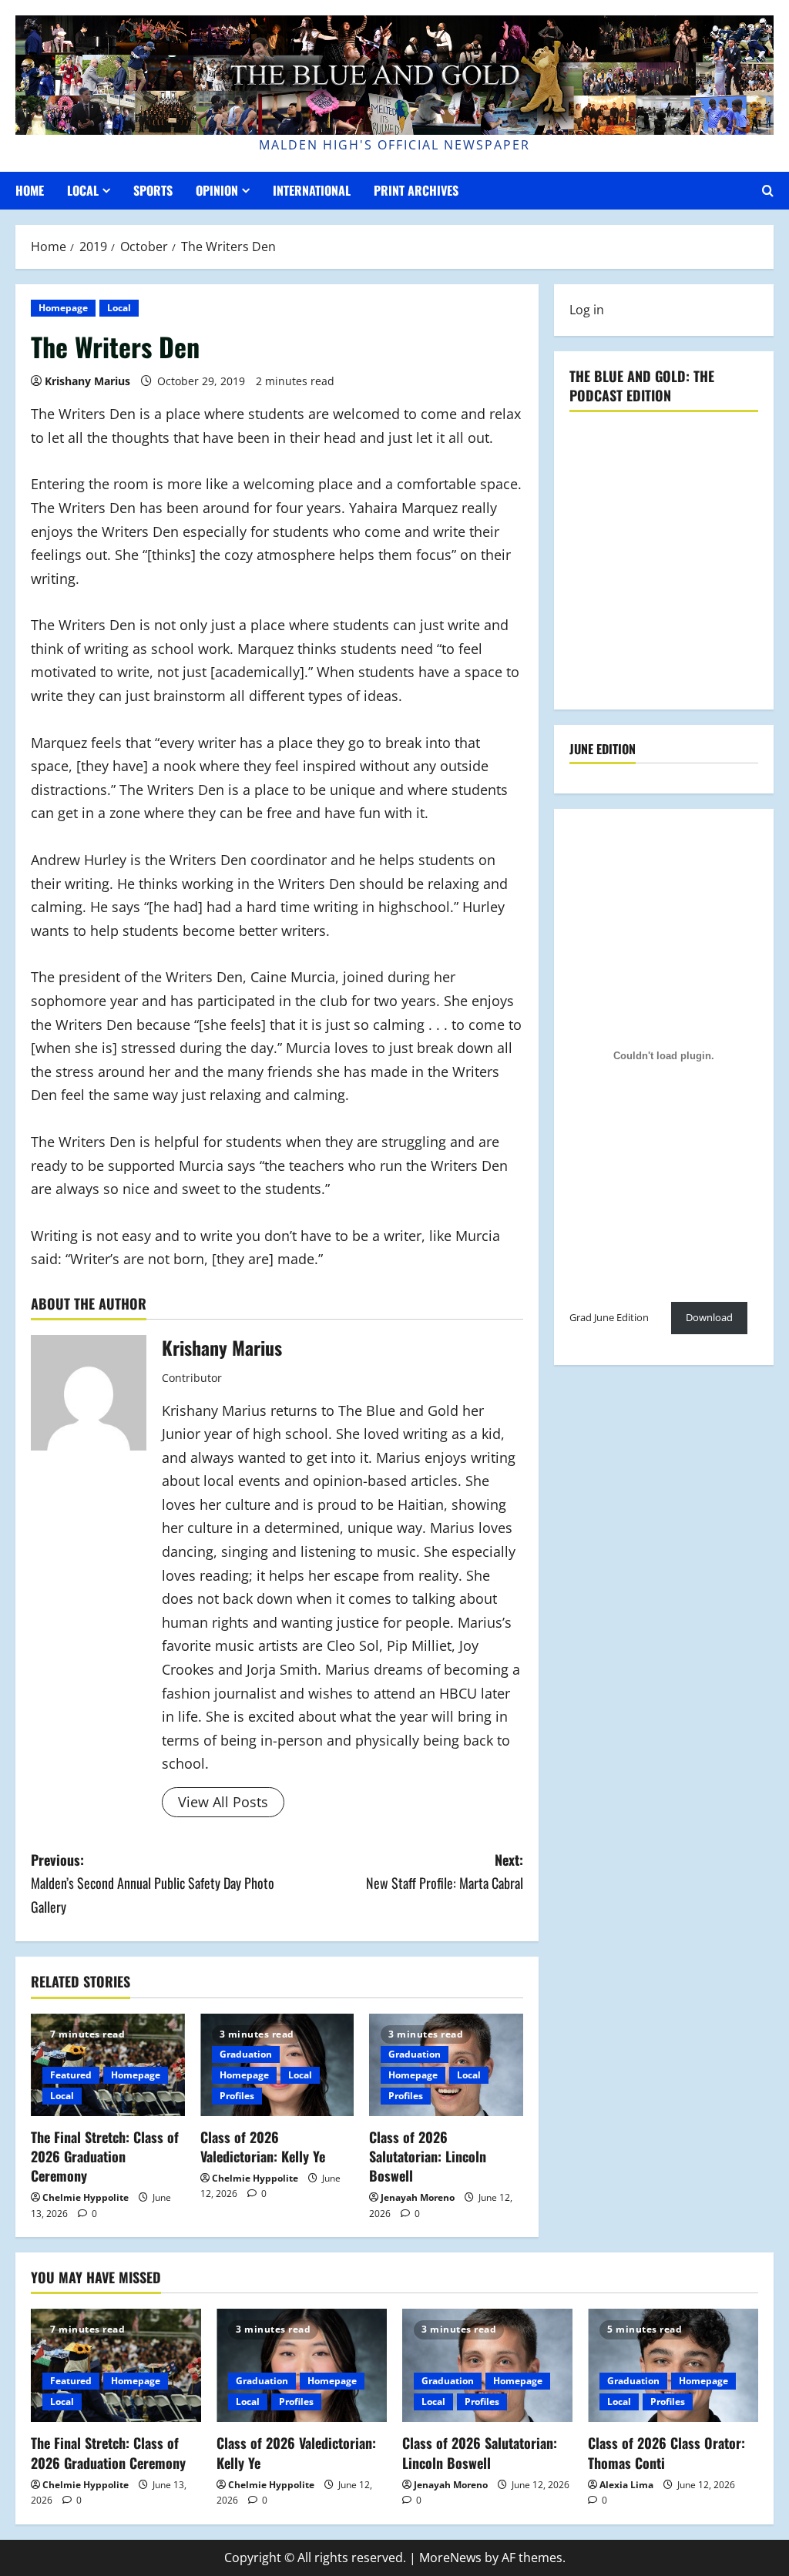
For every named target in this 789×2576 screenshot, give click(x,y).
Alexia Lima (626, 2485)
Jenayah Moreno (418, 2197)
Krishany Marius (87, 381)
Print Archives (416, 190)
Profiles (237, 2096)
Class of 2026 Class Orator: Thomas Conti (666, 2452)
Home (30, 190)
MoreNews (450, 2558)
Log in (587, 310)
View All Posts (223, 1802)
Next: (444, 1872)
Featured (71, 2075)
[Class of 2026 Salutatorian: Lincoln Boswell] (487, 2365)
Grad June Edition (609, 1317)
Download (709, 1317)
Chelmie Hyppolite (86, 2197)
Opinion (217, 190)
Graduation (246, 2054)
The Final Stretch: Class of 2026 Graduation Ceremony (105, 2156)
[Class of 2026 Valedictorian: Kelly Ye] (302, 2365)
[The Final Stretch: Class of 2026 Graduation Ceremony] (116, 2365)
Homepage (63, 308)
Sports (153, 190)
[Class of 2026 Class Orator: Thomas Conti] (673, 2365)
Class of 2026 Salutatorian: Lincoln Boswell (428, 2156)
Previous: (153, 1883)
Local (83, 190)
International (312, 190)
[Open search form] (768, 191)
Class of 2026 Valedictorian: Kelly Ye (263, 2147)
